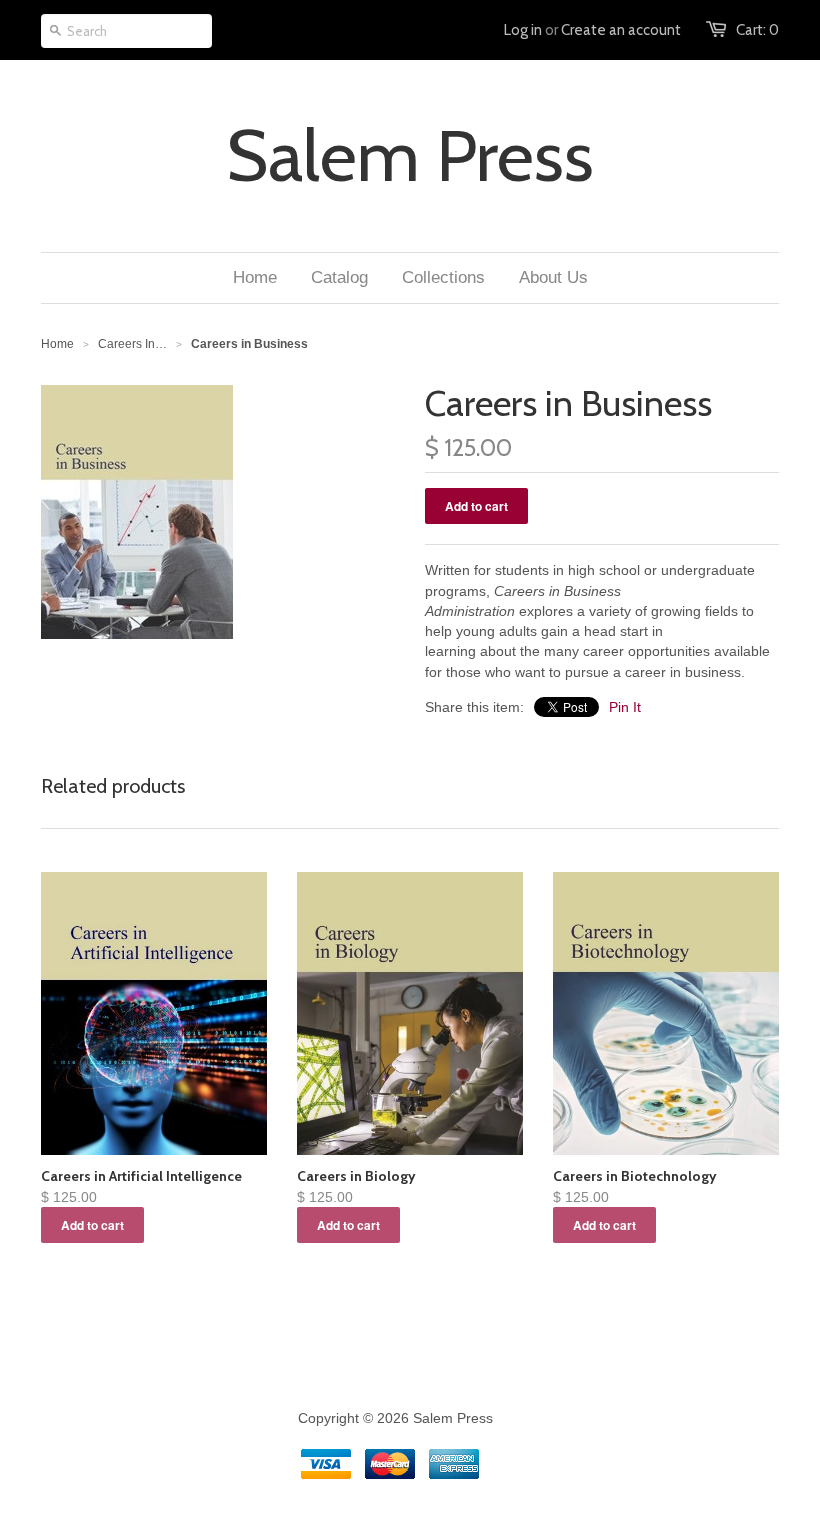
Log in (523, 30)
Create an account (621, 30)
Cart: (757, 30)
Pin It (625, 707)
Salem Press (410, 156)
